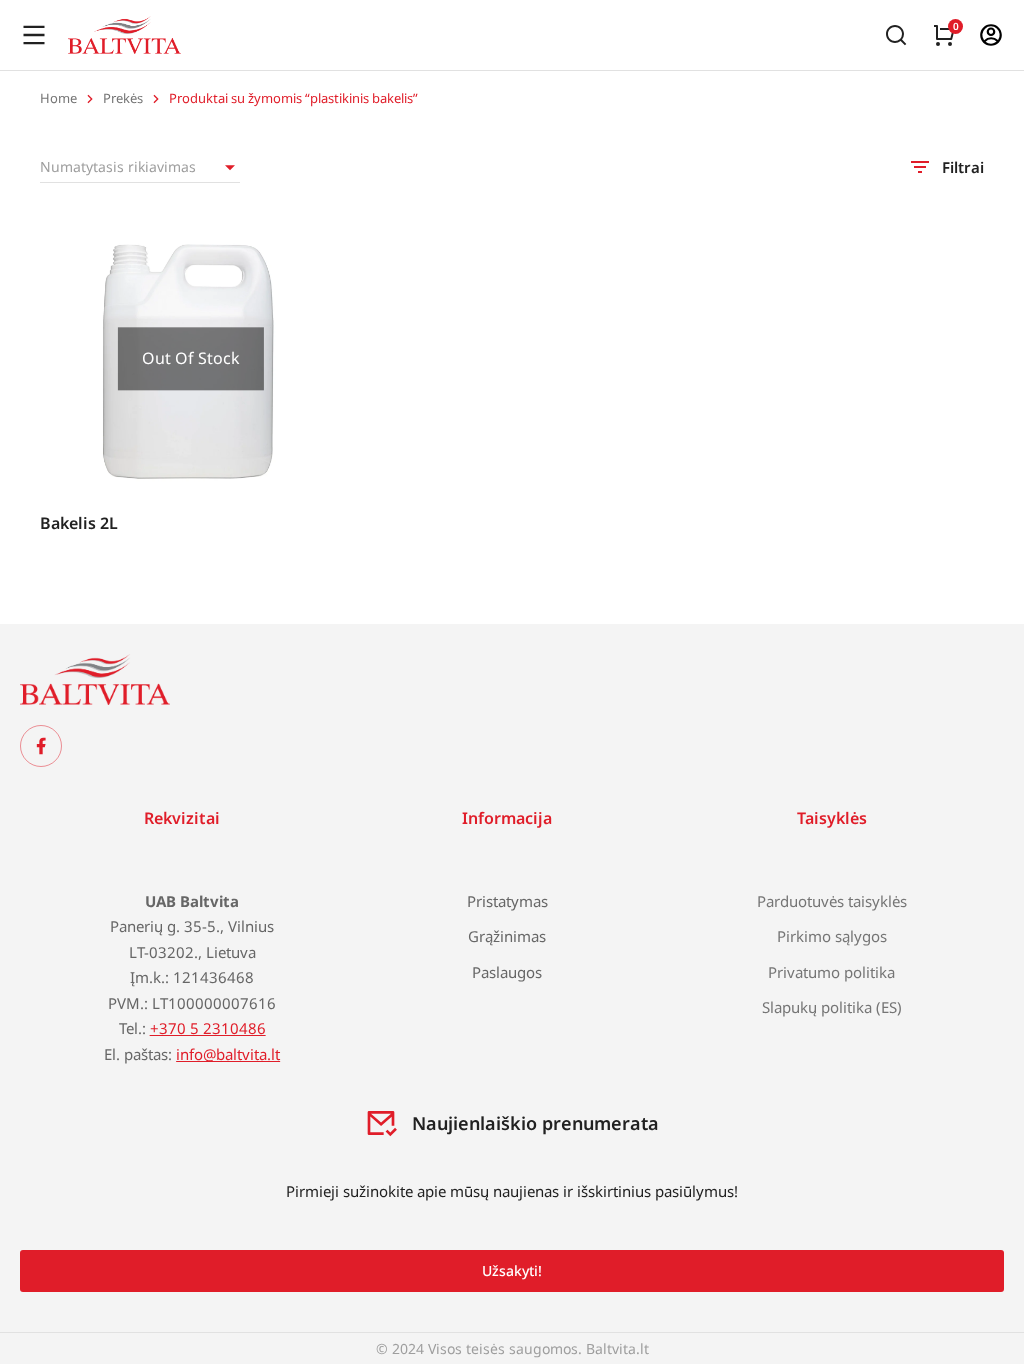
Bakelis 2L (79, 523)
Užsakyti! (512, 1270)
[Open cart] (944, 35)
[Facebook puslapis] (41, 746)
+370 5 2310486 (208, 1028)
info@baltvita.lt (228, 1054)
